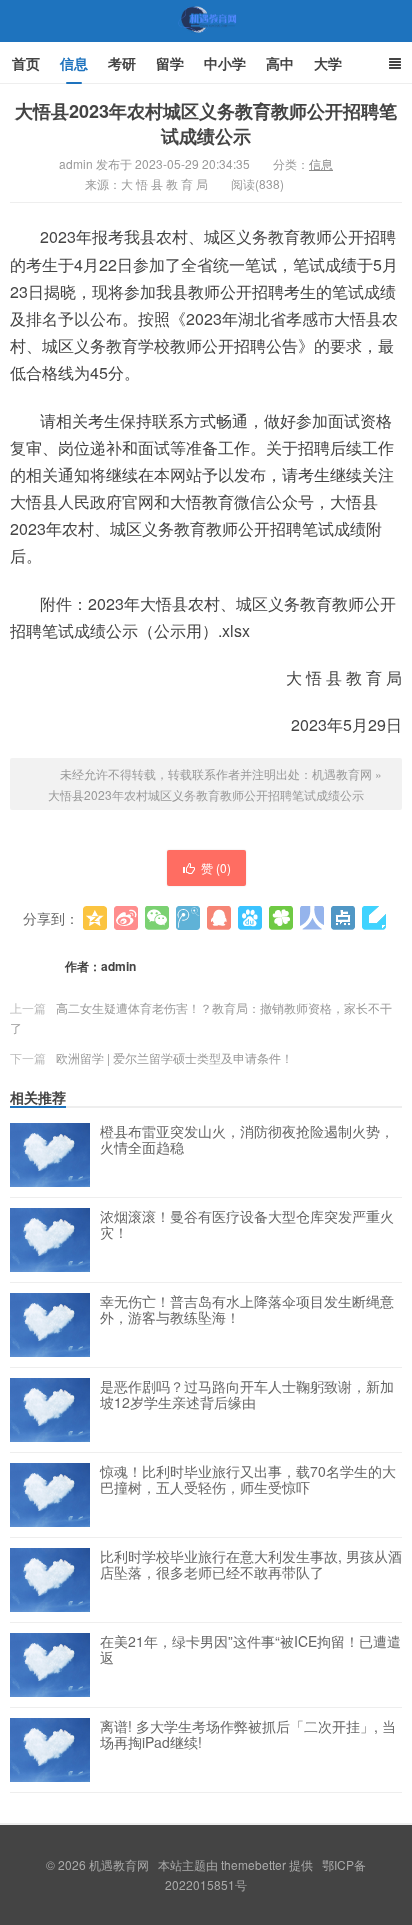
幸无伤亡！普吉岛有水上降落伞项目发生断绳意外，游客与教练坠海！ (247, 1310)
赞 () (216, 867)
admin (118, 966)
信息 (74, 63)
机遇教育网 (206, 39)
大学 (328, 63)
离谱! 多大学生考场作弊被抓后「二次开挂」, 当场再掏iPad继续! (248, 1735)
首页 (26, 63)
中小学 (225, 63)
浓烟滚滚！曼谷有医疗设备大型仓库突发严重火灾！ (247, 1225)
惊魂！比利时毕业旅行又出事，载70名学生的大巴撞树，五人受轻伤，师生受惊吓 (248, 1480)
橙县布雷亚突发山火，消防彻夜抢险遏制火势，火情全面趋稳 (247, 1140)
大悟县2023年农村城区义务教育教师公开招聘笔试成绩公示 (206, 123)
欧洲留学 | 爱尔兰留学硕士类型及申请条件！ (174, 1057)
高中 (280, 63)
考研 (122, 63)
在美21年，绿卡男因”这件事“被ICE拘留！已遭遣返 (250, 1650)
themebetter (253, 1864)
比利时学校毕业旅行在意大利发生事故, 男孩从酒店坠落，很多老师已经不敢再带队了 (251, 1565)
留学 (170, 63)
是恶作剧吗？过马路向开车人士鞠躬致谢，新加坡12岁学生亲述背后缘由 (247, 1395)
